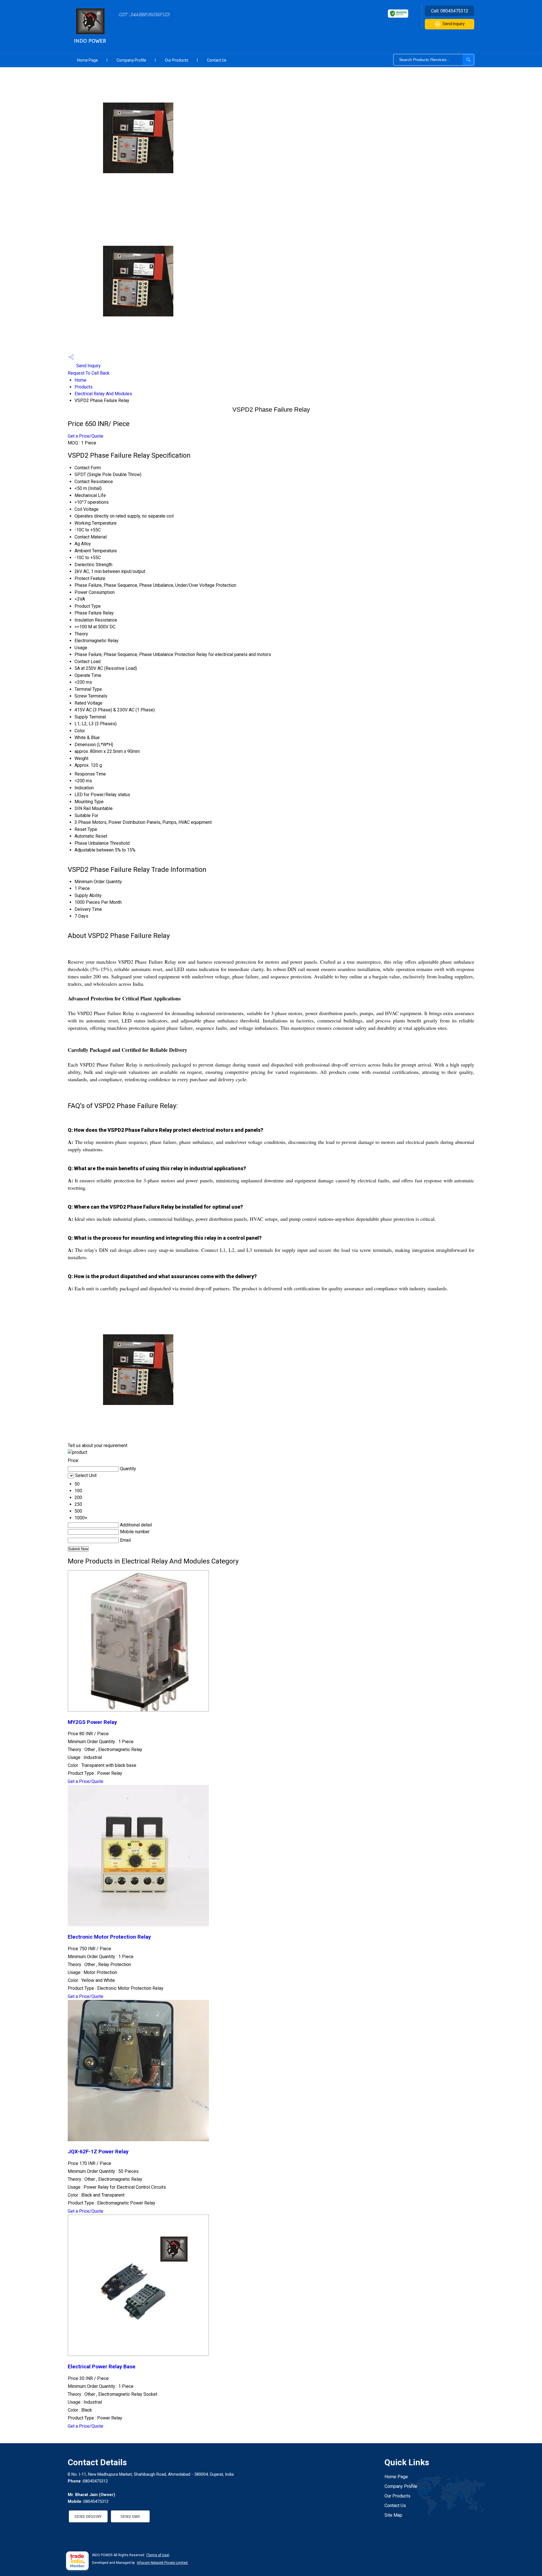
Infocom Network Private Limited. (163, 2563)
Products (84, 387)
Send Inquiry (454, 24)
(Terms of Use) (158, 2555)
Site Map (393, 2515)
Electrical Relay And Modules (103, 394)
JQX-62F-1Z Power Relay (98, 2152)
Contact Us (217, 60)
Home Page (88, 60)
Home (80, 380)
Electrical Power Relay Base (102, 2367)
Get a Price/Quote (86, 436)
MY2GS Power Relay (92, 1722)
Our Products (177, 60)
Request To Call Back (89, 373)
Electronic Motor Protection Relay (109, 1937)
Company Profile (131, 60)
